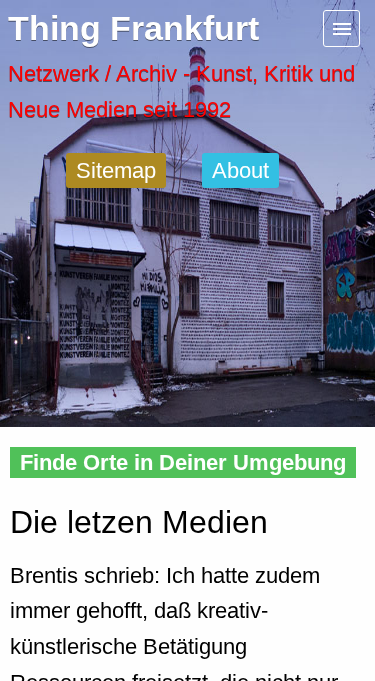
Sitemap (116, 170)
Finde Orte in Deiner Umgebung (183, 462)
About (240, 170)
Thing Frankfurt (133, 28)
